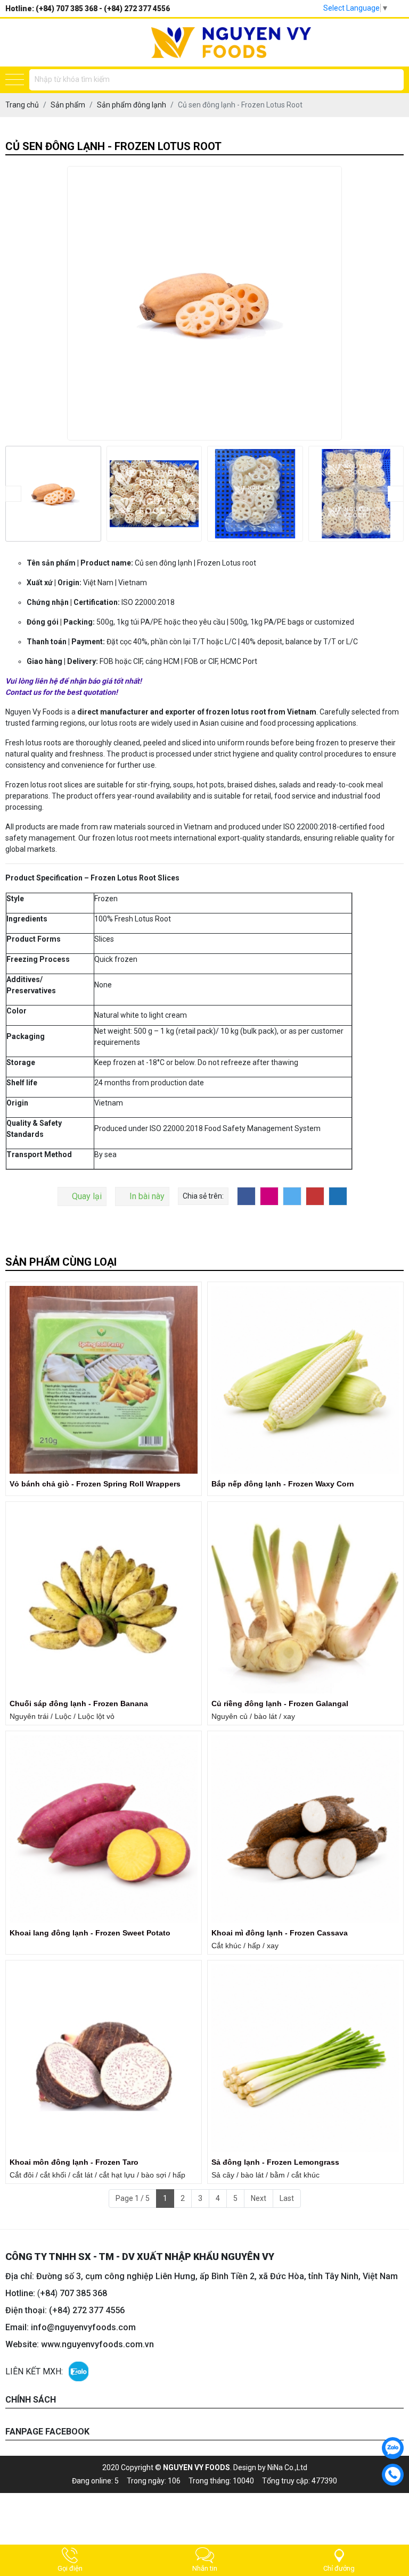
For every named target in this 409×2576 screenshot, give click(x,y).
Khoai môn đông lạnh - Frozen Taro (74, 2162)
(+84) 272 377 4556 (137, 9)
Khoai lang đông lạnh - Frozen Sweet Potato (90, 1933)
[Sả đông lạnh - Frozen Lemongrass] (305, 2058)
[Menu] (15, 80)
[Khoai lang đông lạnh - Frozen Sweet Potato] (104, 1829)
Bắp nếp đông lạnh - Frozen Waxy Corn (283, 1484)
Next (259, 2198)
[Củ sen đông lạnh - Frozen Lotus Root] (53, 494)
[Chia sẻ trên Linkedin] (338, 1196)
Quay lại (87, 1196)
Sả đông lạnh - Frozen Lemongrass (275, 2162)
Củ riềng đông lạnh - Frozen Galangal (280, 1704)
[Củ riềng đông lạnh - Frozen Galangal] (305, 1599)
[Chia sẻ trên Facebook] (246, 1196)
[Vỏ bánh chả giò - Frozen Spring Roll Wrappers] (104, 1380)
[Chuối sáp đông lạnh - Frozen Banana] (104, 1599)
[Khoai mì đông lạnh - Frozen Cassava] (305, 1829)
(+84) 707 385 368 (67, 9)
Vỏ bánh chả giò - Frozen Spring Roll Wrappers (95, 1484)
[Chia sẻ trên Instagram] (269, 1196)
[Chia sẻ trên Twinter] (292, 1196)
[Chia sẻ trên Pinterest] (315, 1196)
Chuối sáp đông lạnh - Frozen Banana (79, 1704)
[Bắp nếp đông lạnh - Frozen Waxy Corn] (305, 1380)
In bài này (147, 1196)
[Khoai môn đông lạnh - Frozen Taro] (104, 2058)
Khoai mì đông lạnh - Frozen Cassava (280, 1933)
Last (287, 2198)
